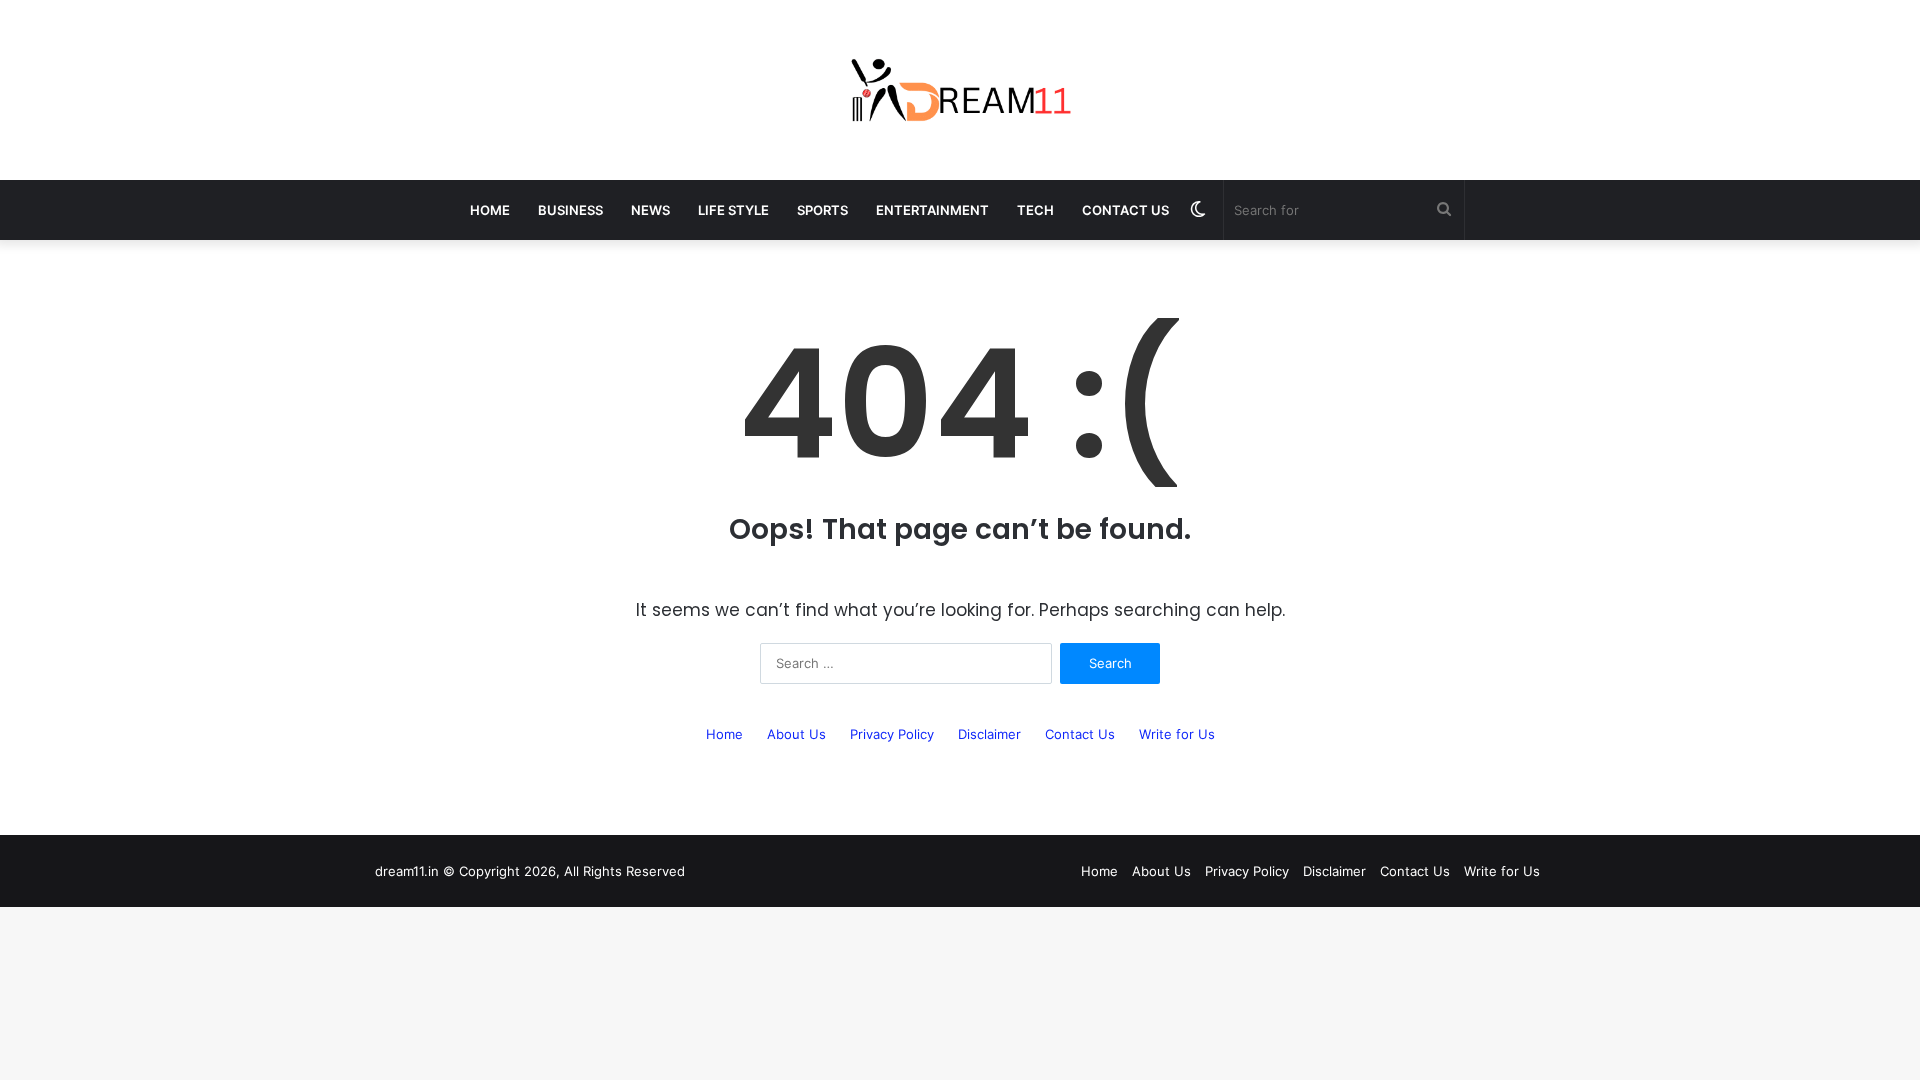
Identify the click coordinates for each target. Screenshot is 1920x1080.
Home (490, 210)
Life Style (733, 210)
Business (570, 210)
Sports (822, 210)
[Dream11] (960, 90)
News (650, 210)
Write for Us (1177, 734)
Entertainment (932, 210)
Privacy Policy (892, 734)
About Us (796, 734)
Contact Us (1125, 210)
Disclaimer (989, 734)
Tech (1035, 210)
